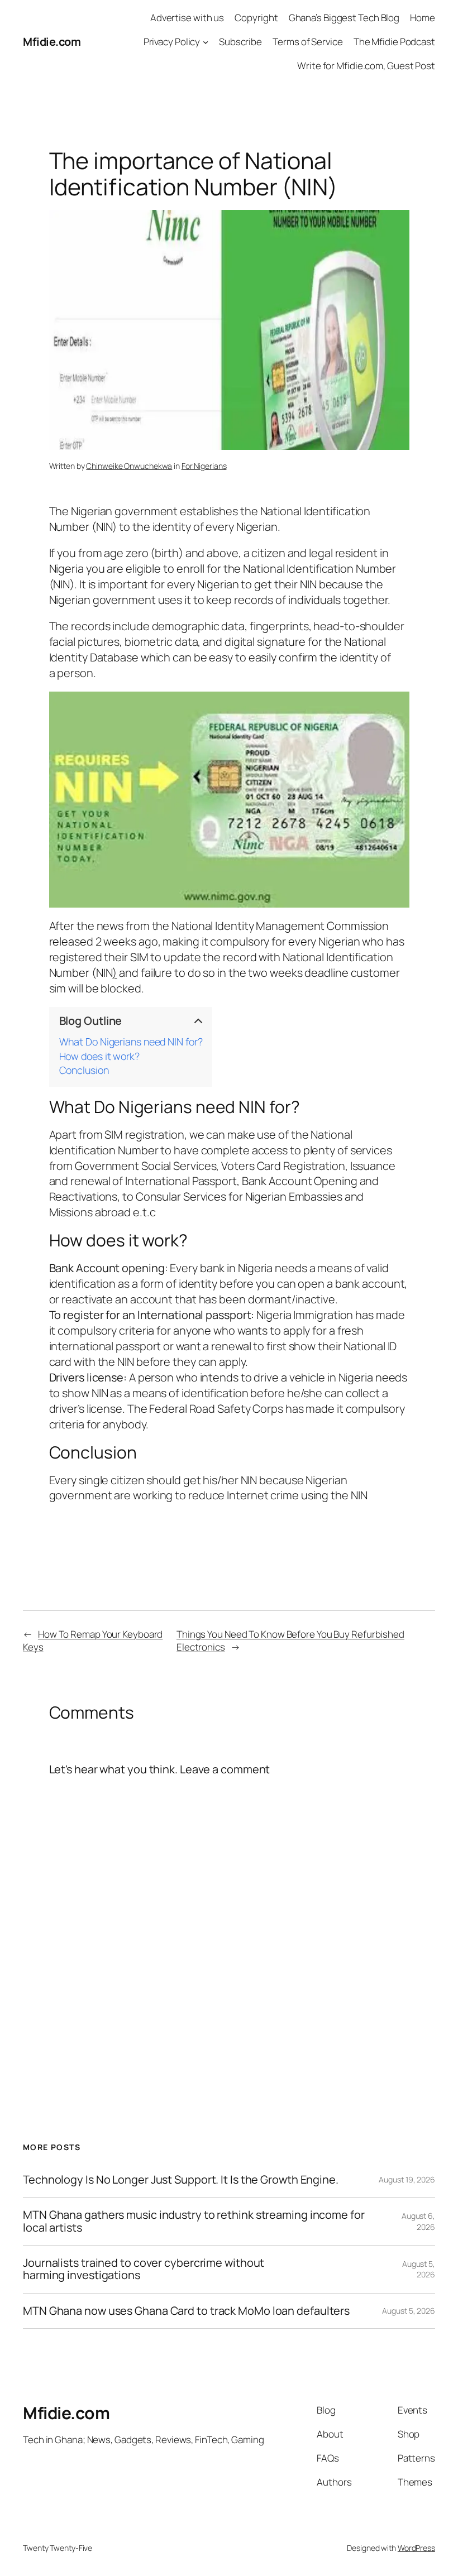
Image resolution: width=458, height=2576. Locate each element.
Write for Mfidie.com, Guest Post (366, 66)
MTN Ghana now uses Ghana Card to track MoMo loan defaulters (186, 2311)
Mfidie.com (52, 42)
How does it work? (99, 1057)
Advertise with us (187, 18)
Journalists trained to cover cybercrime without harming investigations (144, 2269)
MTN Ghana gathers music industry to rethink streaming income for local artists (194, 2221)
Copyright (256, 18)
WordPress (416, 2548)
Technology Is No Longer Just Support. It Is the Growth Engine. (181, 2180)
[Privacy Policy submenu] (206, 42)
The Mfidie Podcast (394, 42)
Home (423, 18)
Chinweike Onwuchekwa (129, 466)
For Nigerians (204, 466)
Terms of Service (307, 42)
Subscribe (240, 42)
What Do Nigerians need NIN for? (131, 1042)
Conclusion (84, 1071)
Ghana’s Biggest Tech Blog (344, 18)
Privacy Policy (172, 42)
